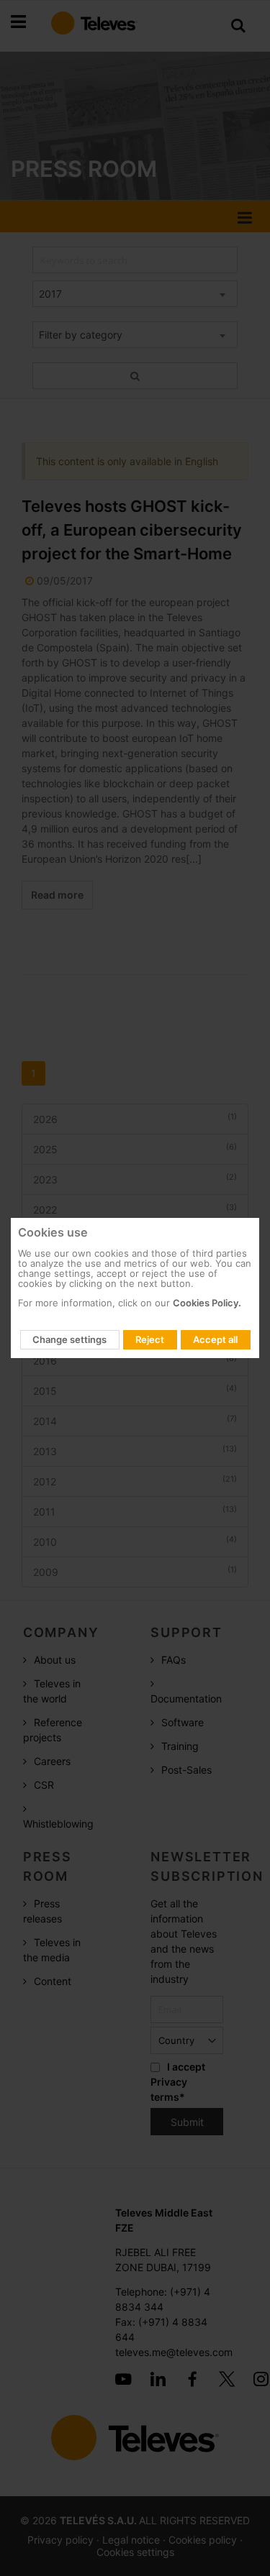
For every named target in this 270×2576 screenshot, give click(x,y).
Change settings (69, 1339)
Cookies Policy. (207, 1303)
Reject (150, 1339)
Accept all (215, 1339)
